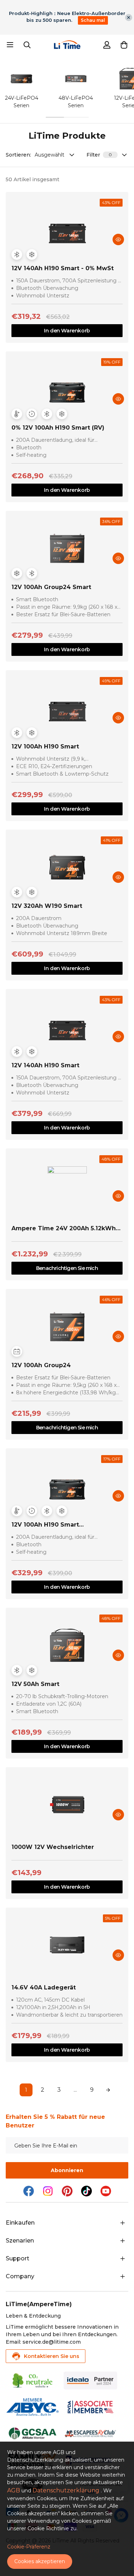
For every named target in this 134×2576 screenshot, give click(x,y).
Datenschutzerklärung (66, 2490)
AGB (14, 2490)
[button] (124, 45)
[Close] (129, 18)
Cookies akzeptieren (40, 2561)
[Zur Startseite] (67, 45)
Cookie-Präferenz (29, 2547)
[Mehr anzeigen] (123, 2223)
